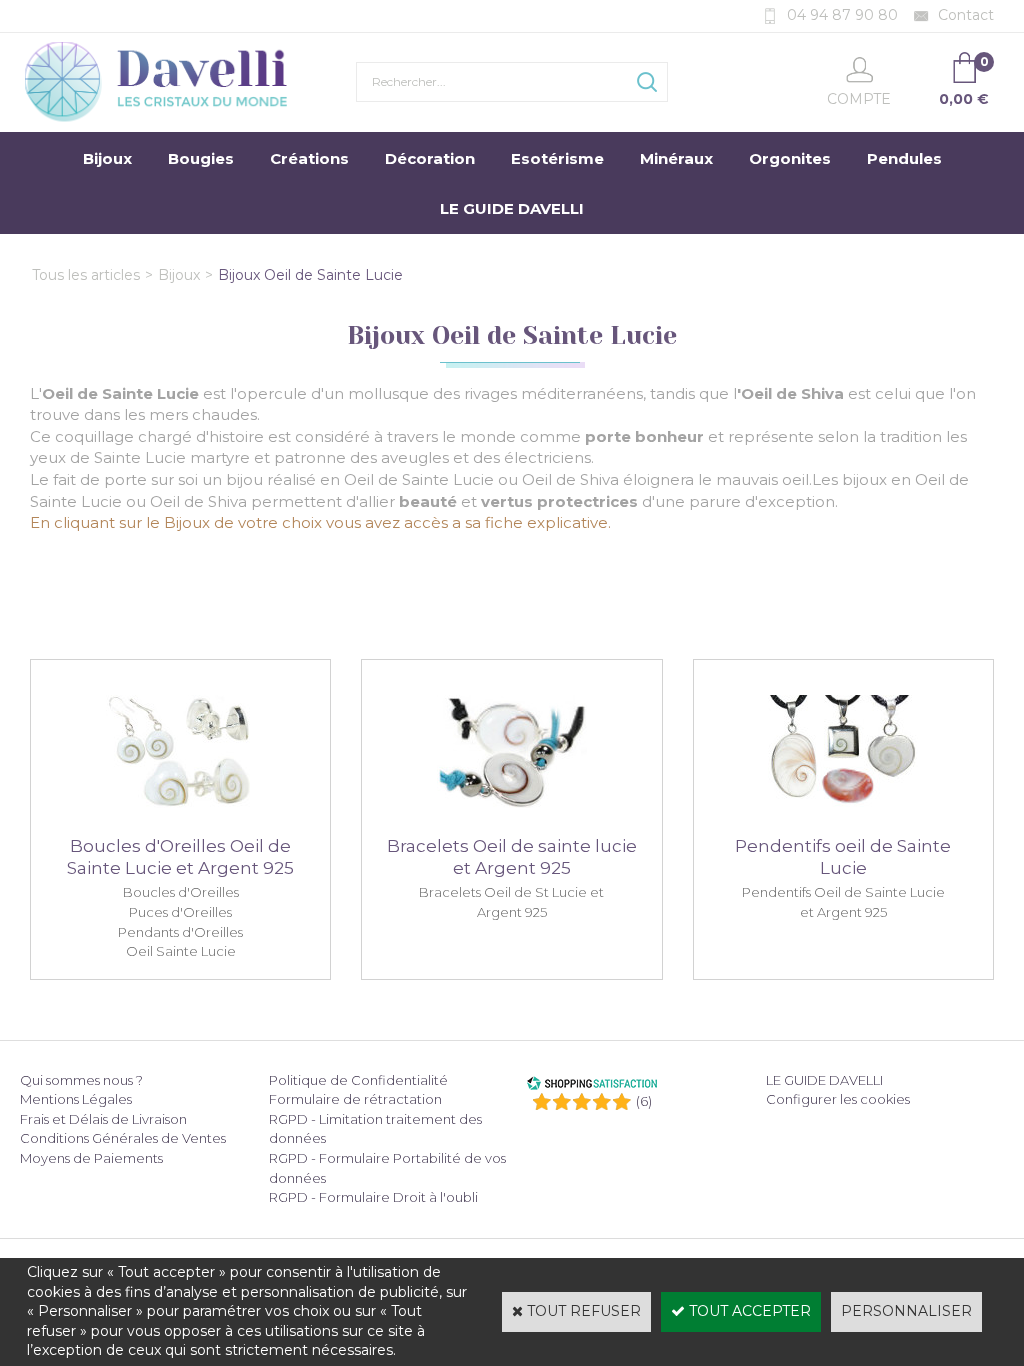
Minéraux (676, 158)
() (644, 1101)
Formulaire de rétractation (355, 1099)
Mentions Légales (76, 1099)
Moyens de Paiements (91, 1158)
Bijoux (107, 158)
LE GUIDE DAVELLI (512, 208)
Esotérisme (557, 158)
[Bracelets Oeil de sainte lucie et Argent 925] (511, 822)
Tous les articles (86, 275)
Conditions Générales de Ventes (123, 1138)
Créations (309, 158)
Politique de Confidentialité (358, 1080)
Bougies (201, 158)
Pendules (904, 158)
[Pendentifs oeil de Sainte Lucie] (843, 822)
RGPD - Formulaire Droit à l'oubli (373, 1197)
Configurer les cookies (838, 1099)
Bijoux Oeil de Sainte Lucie (310, 275)
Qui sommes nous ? (81, 1080)
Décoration (430, 158)
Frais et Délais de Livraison (103, 1119)
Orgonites (790, 158)
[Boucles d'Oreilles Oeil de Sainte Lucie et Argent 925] (180, 822)
